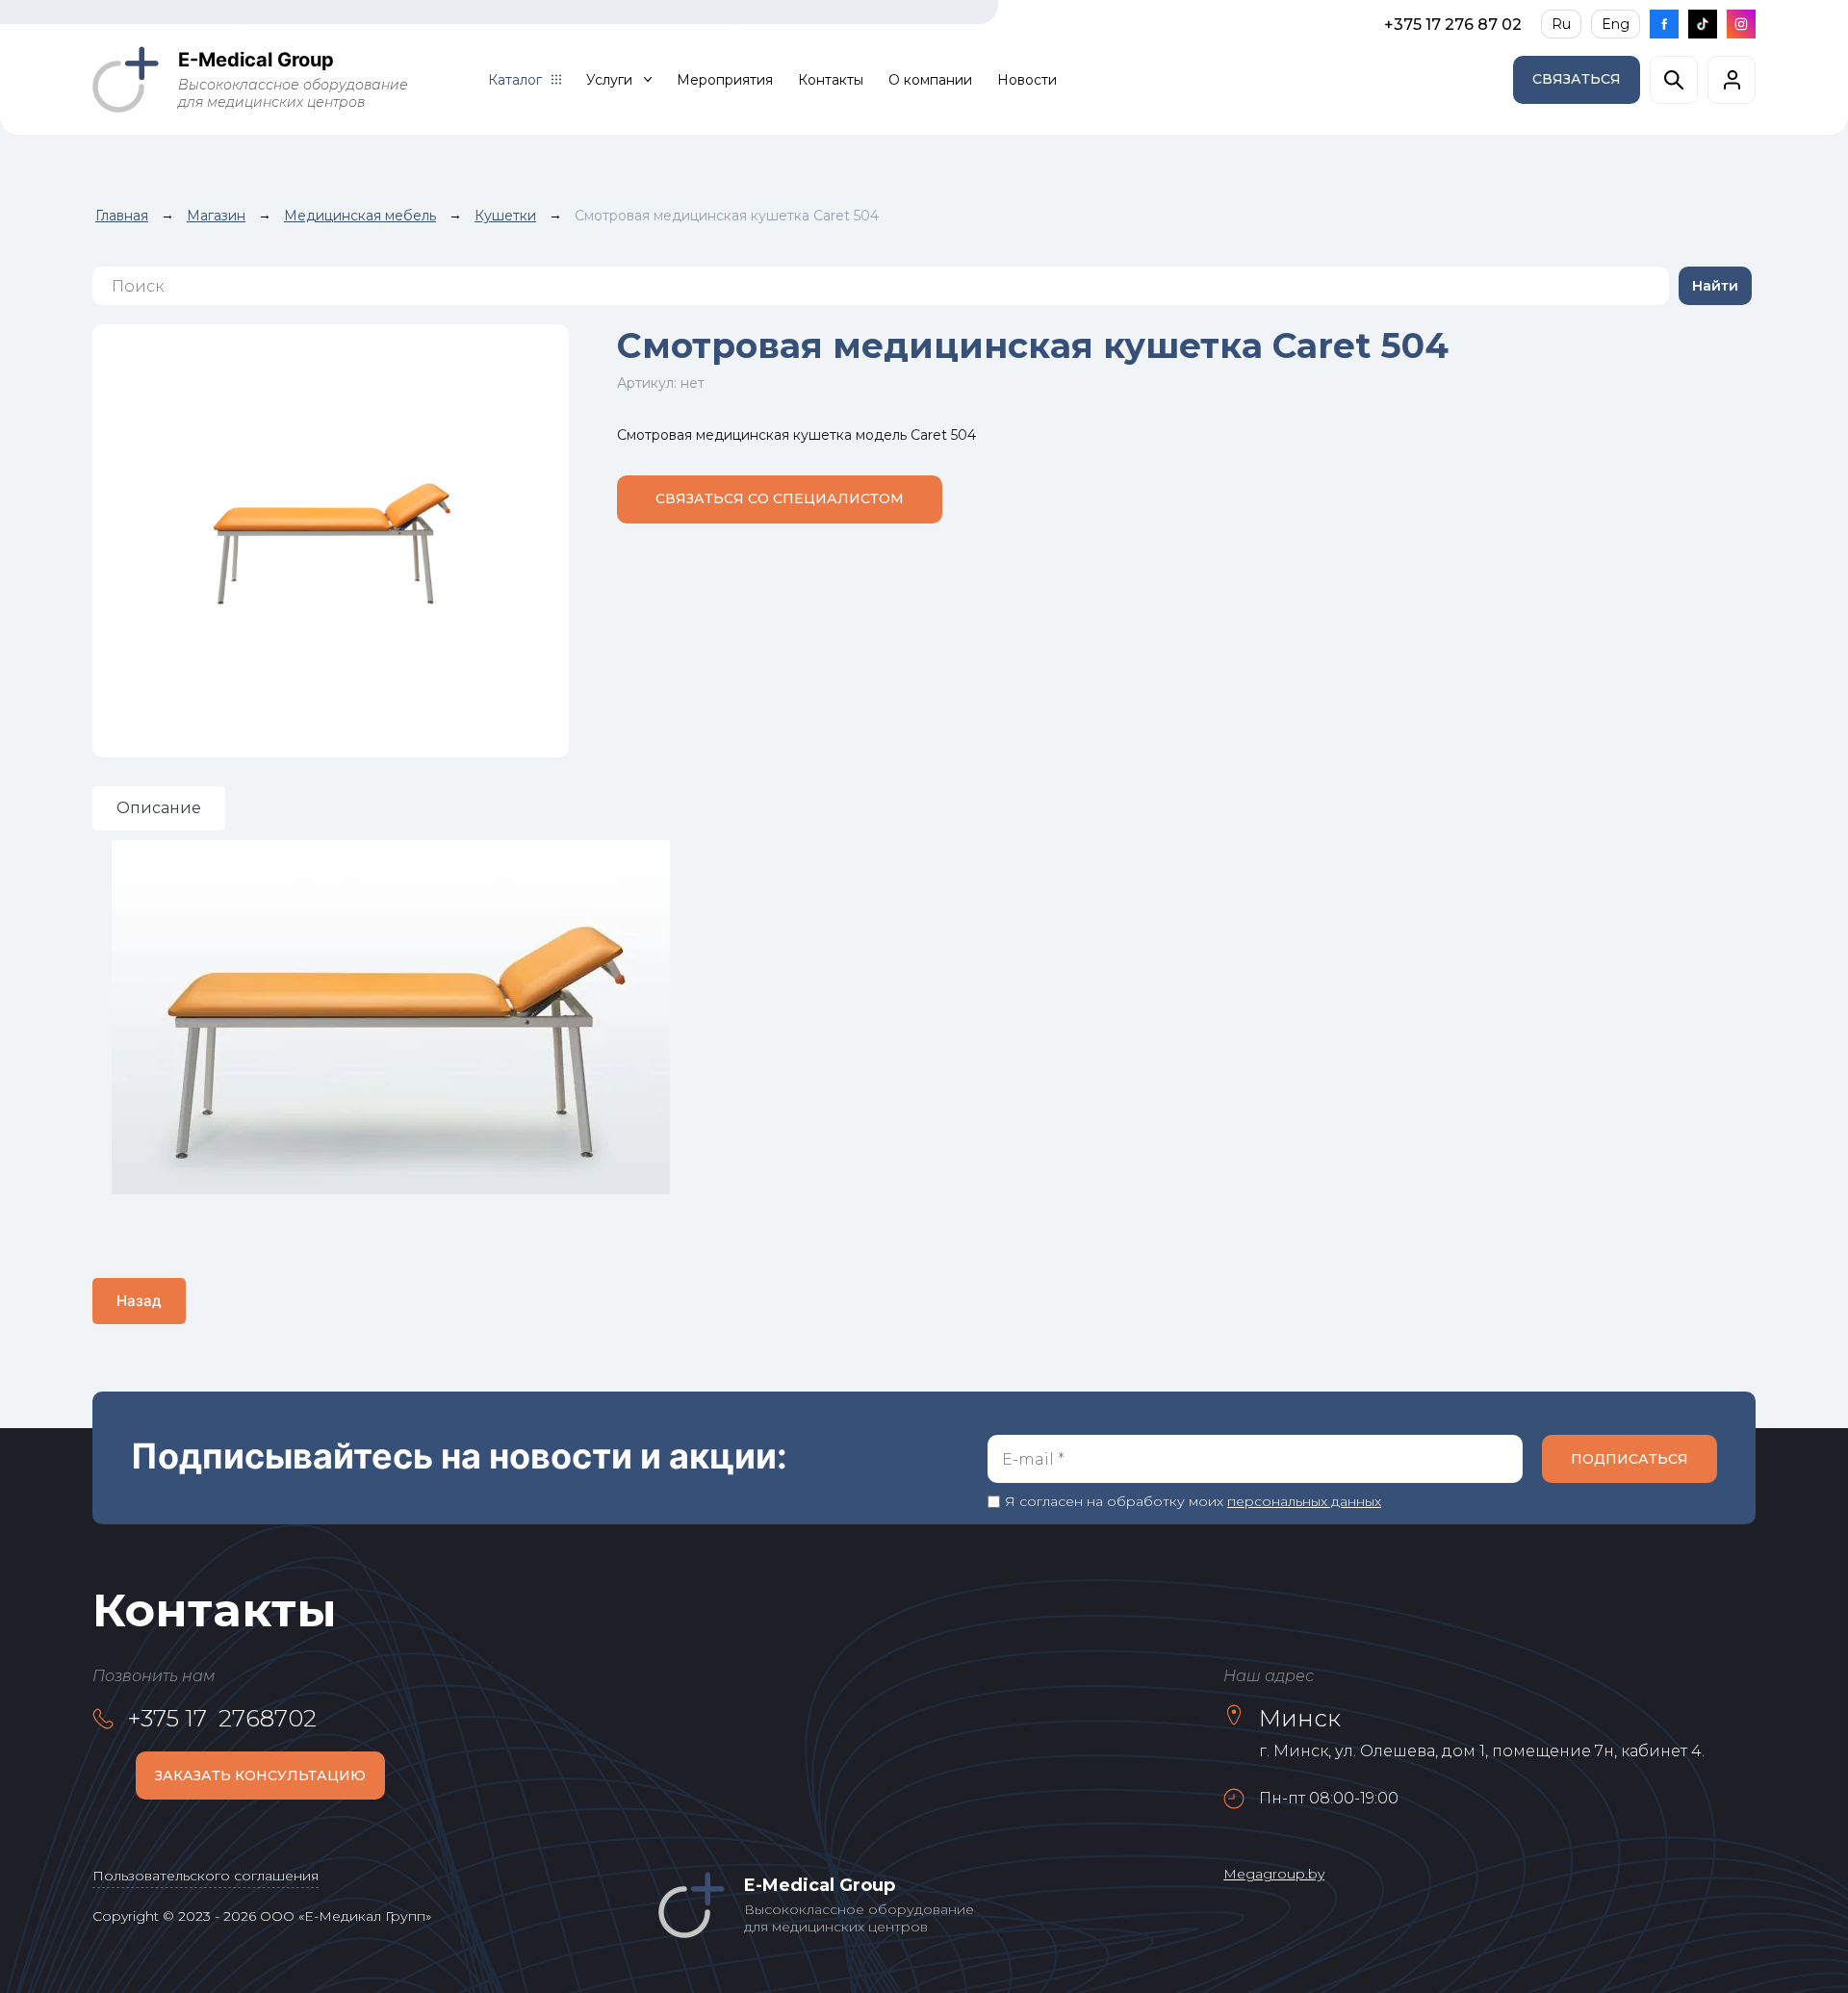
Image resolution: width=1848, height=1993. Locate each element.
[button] (1577, 80)
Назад (139, 1301)
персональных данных (1304, 1501)
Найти (1715, 286)
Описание (159, 808)
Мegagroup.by (1274, 1874)
